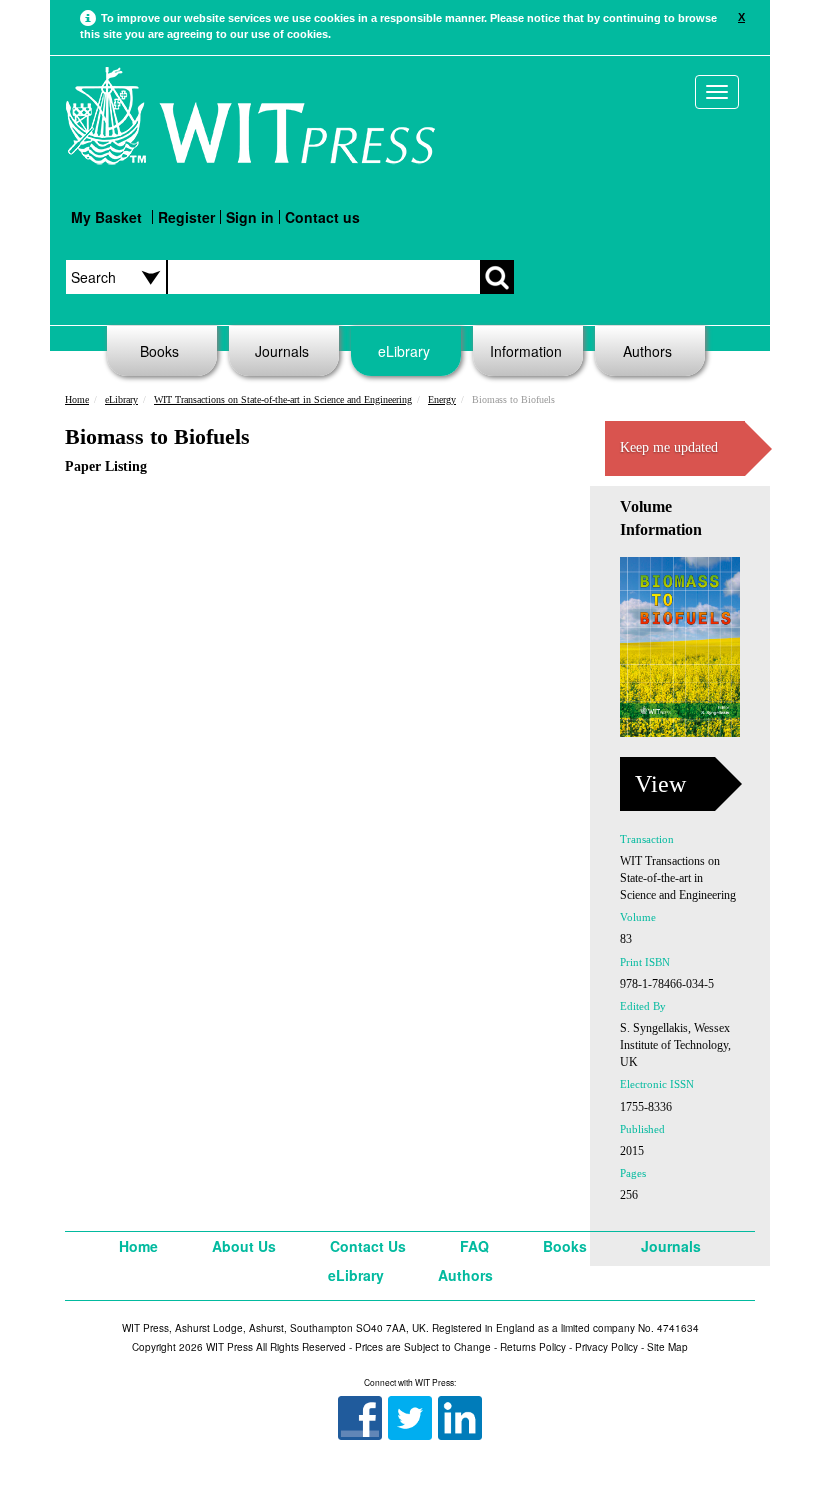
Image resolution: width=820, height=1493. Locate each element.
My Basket (106, 217)
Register (186, 217)
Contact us (322, 217)
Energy (442, 399)
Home (77, 399)
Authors (647, 351)
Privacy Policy (606, 1347)
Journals (282, 351)
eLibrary (404, 351)
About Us (244, 1246)
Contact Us (368, 1246)
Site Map (667, 1347)
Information (526, 351)
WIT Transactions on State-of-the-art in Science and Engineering (283, 399)
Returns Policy (533, 1347)
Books (159, 351)
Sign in (250, 217)
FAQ (474, 1246)
